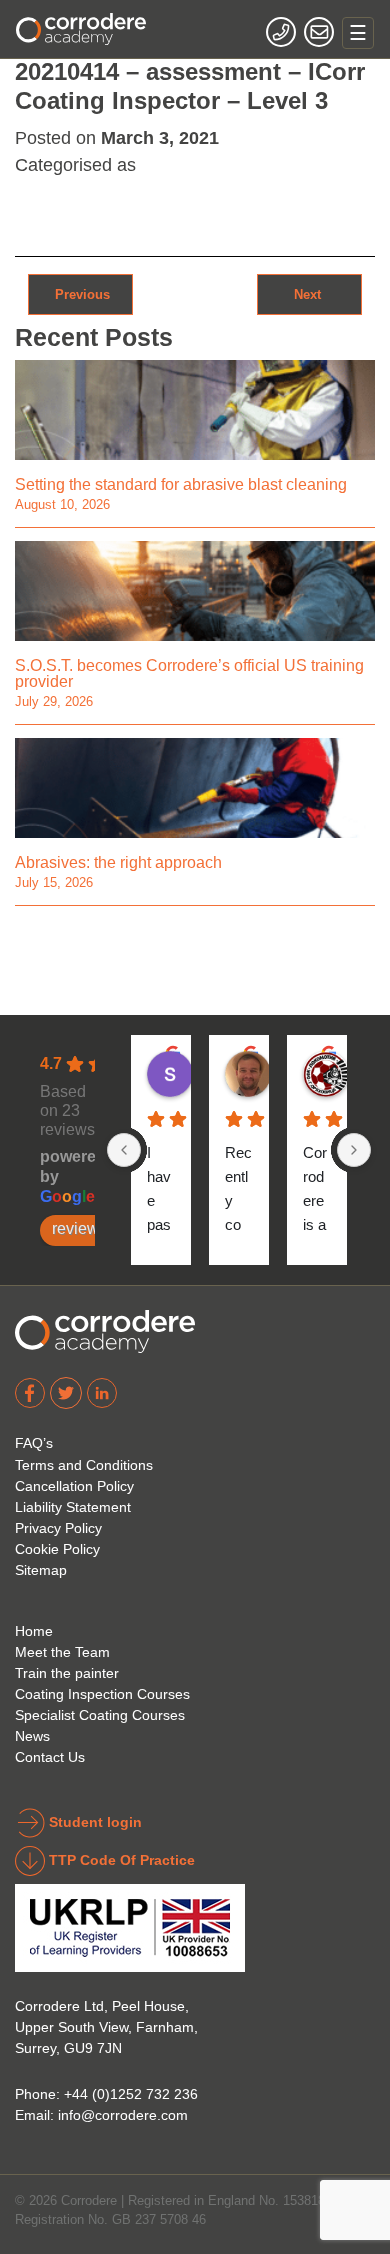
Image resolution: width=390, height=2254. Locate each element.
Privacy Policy (58, 1528)
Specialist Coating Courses (100, 1715)
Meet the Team (62, 1652)
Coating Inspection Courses (102, 1694)
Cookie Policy (57, 1549)
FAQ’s (34, 1443)
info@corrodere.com (123, 2115)
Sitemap (41, 1570)
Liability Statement (73, 1507)
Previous (80, 294)
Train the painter (67, 1673)
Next (309, 294)
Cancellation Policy (74, 1486)
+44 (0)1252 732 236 (131, 2094)
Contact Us (50, 1757)
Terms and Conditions (84, 1465)
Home (34, 1631)
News (32, 1736)
